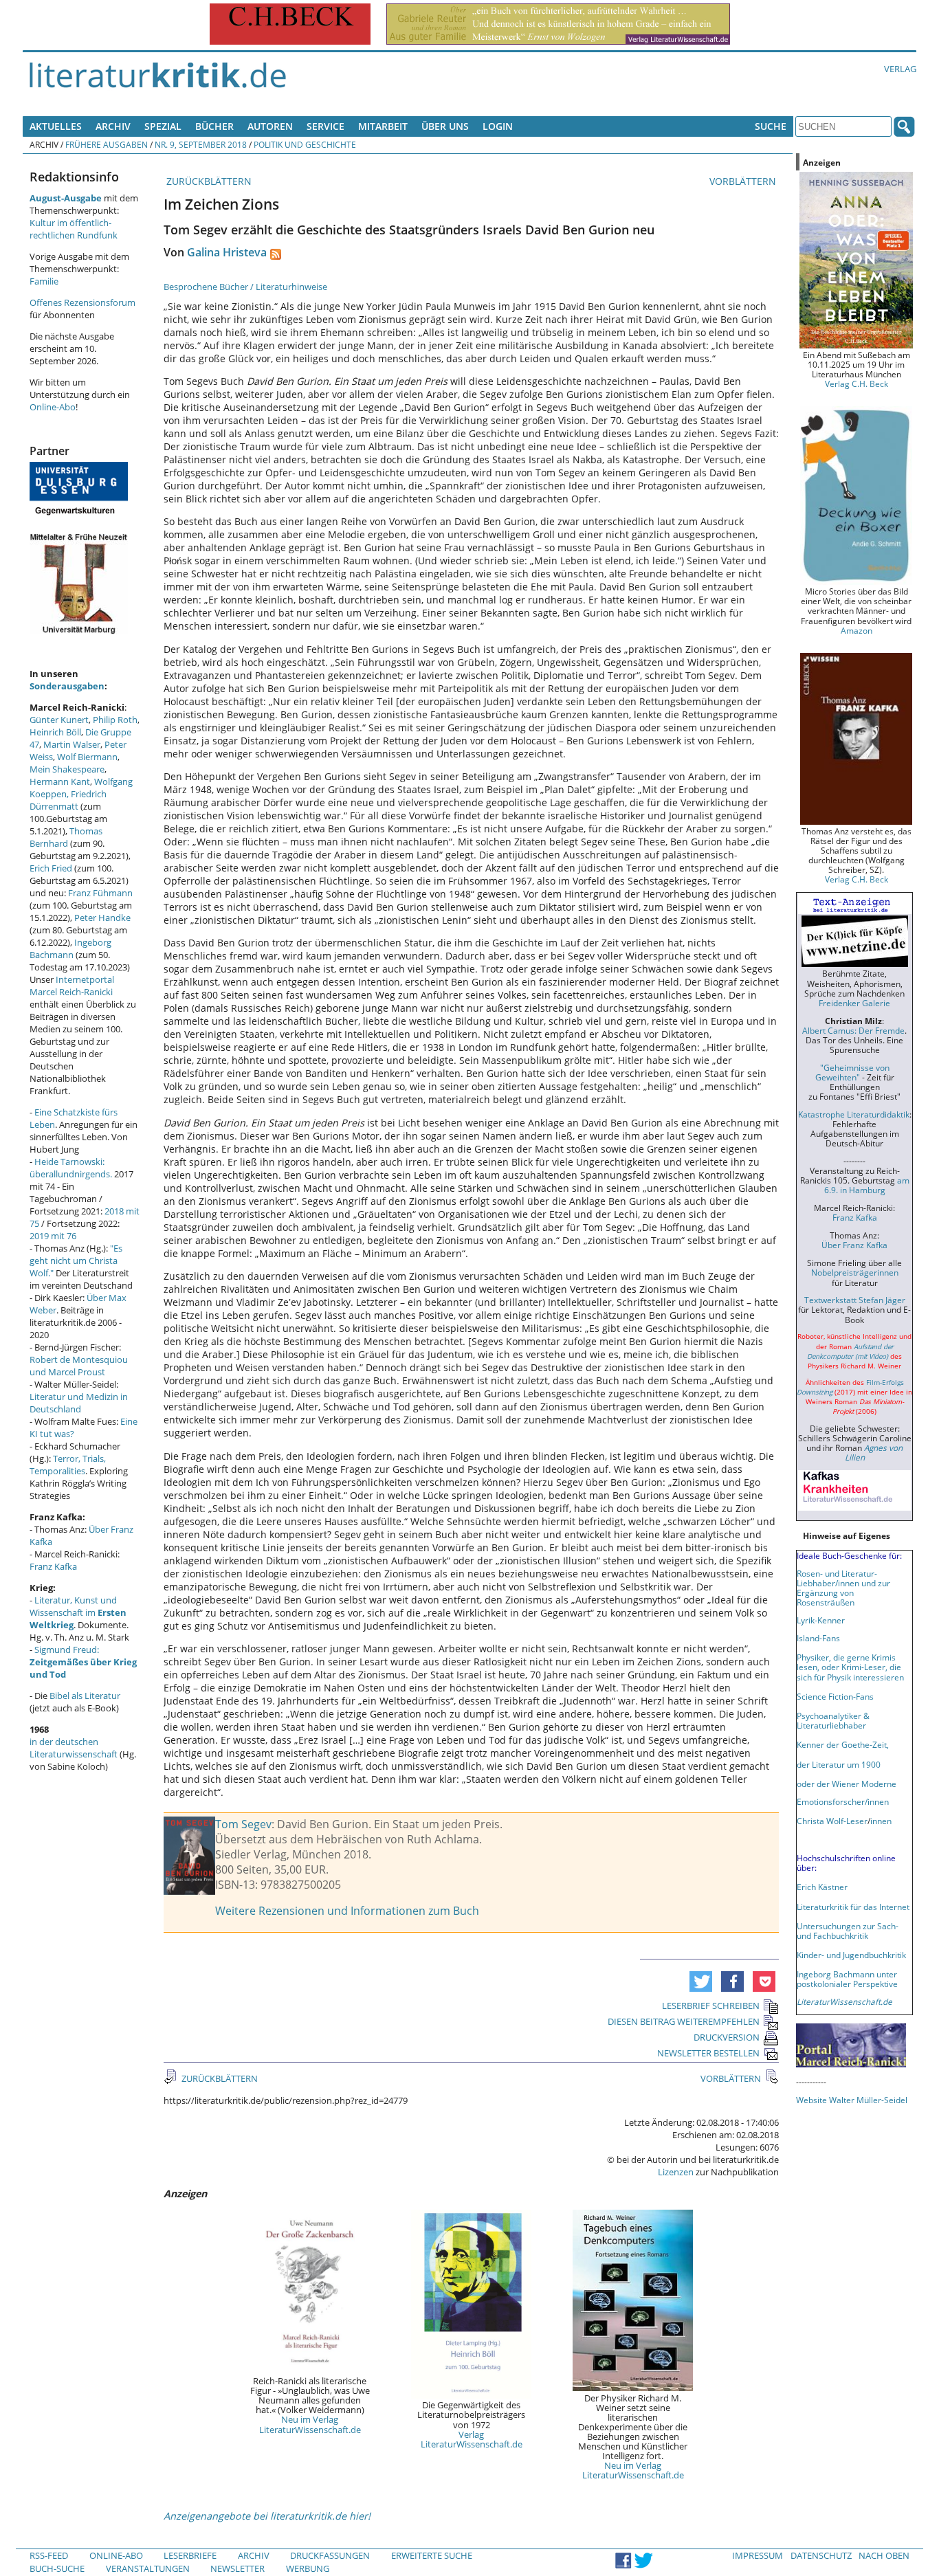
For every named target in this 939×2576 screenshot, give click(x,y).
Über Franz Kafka (854, 1245)
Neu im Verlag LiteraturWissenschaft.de (310, 2424)
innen (881, 1821)
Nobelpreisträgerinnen (855, 1272)
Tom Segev (243, 1824)
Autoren (270, 126)
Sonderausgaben (67, 686)
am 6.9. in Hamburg (867, 1185)
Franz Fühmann (100, 893)
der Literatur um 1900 (839, 1764)
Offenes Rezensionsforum (82, 302)
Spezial (163, 126)
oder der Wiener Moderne (847, 1784)
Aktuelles (56, 126)
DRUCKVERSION (727, 2037)
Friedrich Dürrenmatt (68, 800)
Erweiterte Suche (432, 2555)
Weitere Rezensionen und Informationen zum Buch (347, 1911)
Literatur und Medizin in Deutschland (79, 1403)
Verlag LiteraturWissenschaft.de (472, 2439)
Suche (771, 126)
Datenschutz (821, 2555)
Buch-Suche (57, 2568)
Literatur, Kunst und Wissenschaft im (78, 1612)
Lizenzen (676, 2172)
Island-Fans (818, 1638)
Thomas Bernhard (66, 837)
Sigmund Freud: (83, 1662)
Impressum (758, 2555)
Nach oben (884, 2555)
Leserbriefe (190, 2555)
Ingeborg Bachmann (70, 948)
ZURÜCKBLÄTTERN (208, 181)
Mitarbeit (383, 126)
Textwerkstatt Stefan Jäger (855, 1300)
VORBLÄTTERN (744, 181)
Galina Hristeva (227, 252)
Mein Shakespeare (67, 769)
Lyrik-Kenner (821, 1620)
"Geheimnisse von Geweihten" (852, 1072)
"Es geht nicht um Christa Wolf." (76, 1261)
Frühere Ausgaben (107, 144)
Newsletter (237, 2568)
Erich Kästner (822, 1887)
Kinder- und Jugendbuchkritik (851, 1955)
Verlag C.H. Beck (857, 384)
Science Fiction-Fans (835, 1696)
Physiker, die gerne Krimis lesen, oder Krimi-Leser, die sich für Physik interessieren (850, 1667)
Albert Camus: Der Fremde (853, 1030)
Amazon (857, 630)
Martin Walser (72, 744)
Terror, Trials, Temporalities (68, 1465)
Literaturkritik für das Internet (853, 1907)
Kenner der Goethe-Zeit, (843, 1744)
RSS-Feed (49, 2555)
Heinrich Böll (55, 732)
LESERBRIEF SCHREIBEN (711, 2006)
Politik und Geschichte (305, 144)
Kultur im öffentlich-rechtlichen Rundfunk (74, 229)
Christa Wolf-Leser (832, 1821)
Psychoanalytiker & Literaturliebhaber (833, 1720)
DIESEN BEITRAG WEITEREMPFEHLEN (684, 2021)
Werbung (308, 2568)
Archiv (113, 126)
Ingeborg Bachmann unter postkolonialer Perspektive (847, 1979)
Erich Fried (51, 868)
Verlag (900, 69)
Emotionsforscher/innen (843, 1801)
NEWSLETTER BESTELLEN (708, 2053)
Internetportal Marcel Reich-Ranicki (72, 986)
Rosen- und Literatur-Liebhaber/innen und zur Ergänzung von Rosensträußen (843, 1588)
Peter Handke (102, 918)
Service (325, 126)
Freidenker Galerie (854, 1003)
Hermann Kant (60, 781)
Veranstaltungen (148, 2568)
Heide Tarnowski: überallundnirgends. (71, 1168)
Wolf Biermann (87, 757)
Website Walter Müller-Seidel (852, 2100)
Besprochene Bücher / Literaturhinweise (245, 287)
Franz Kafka (53, 1566)
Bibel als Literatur (85, 1696)
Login (498, 126)
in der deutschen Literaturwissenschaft (74, 1748)
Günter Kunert (59, 720)
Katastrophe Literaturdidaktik (854, 1114)
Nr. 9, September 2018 (201, 144)
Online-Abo (53, 407)
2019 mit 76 (53, 1236)
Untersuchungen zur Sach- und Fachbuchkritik (848, 1931)
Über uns (445, 126)
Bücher (214, 126)
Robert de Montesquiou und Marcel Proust (79, 1366)
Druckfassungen (330, 2555)
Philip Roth (115, 720)
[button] (701, 1981)
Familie (44, 281)
